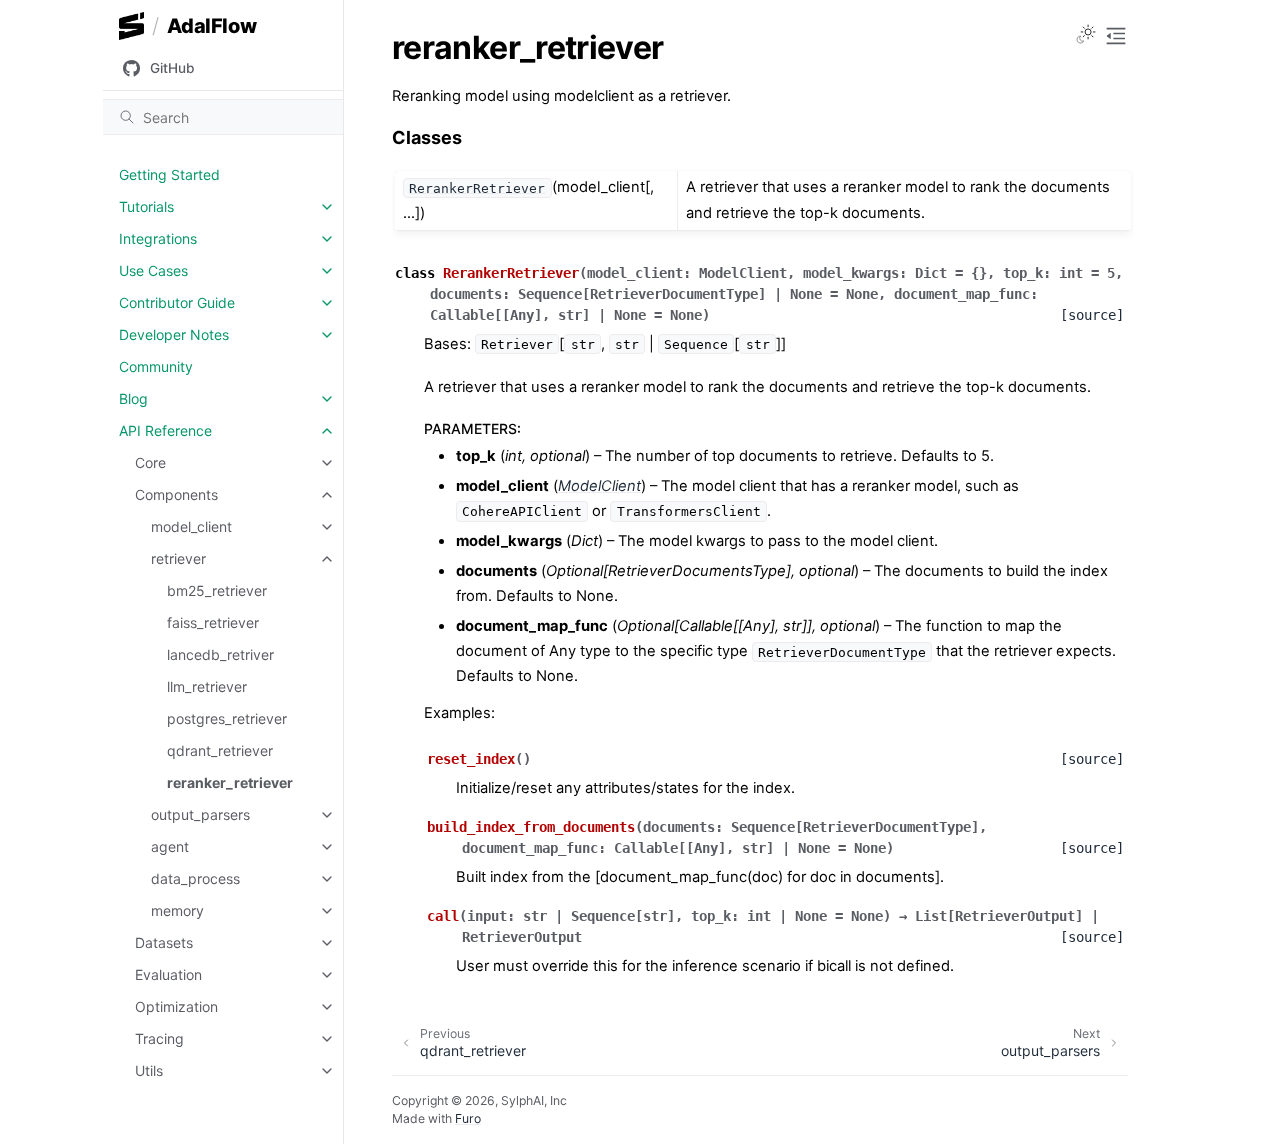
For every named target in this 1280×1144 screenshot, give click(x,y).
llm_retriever (207, 686)
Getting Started (169, 174)
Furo (468, 1118)
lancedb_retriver (220, 654)
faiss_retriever (213, 622)
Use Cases (153, 270)
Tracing (159, 1038)
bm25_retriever (217, 590)
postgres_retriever (227, 718)
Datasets (164, 942)
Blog (133, 398)
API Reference (165, 430)
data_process (195, 878)
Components (176, 494)
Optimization (176, 1006)
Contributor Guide (177, 302)
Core (150, 462)
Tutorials (146, 206)
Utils (149, 1070)
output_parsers (200, 814)
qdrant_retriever (220, 750)
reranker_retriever (230, 782)
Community (156, 366)
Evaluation (168, 974)
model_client (191, 526)
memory (177, 910)
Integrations (158, 238)
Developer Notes (174, 334)
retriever (178, 558)
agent (170, 846)
